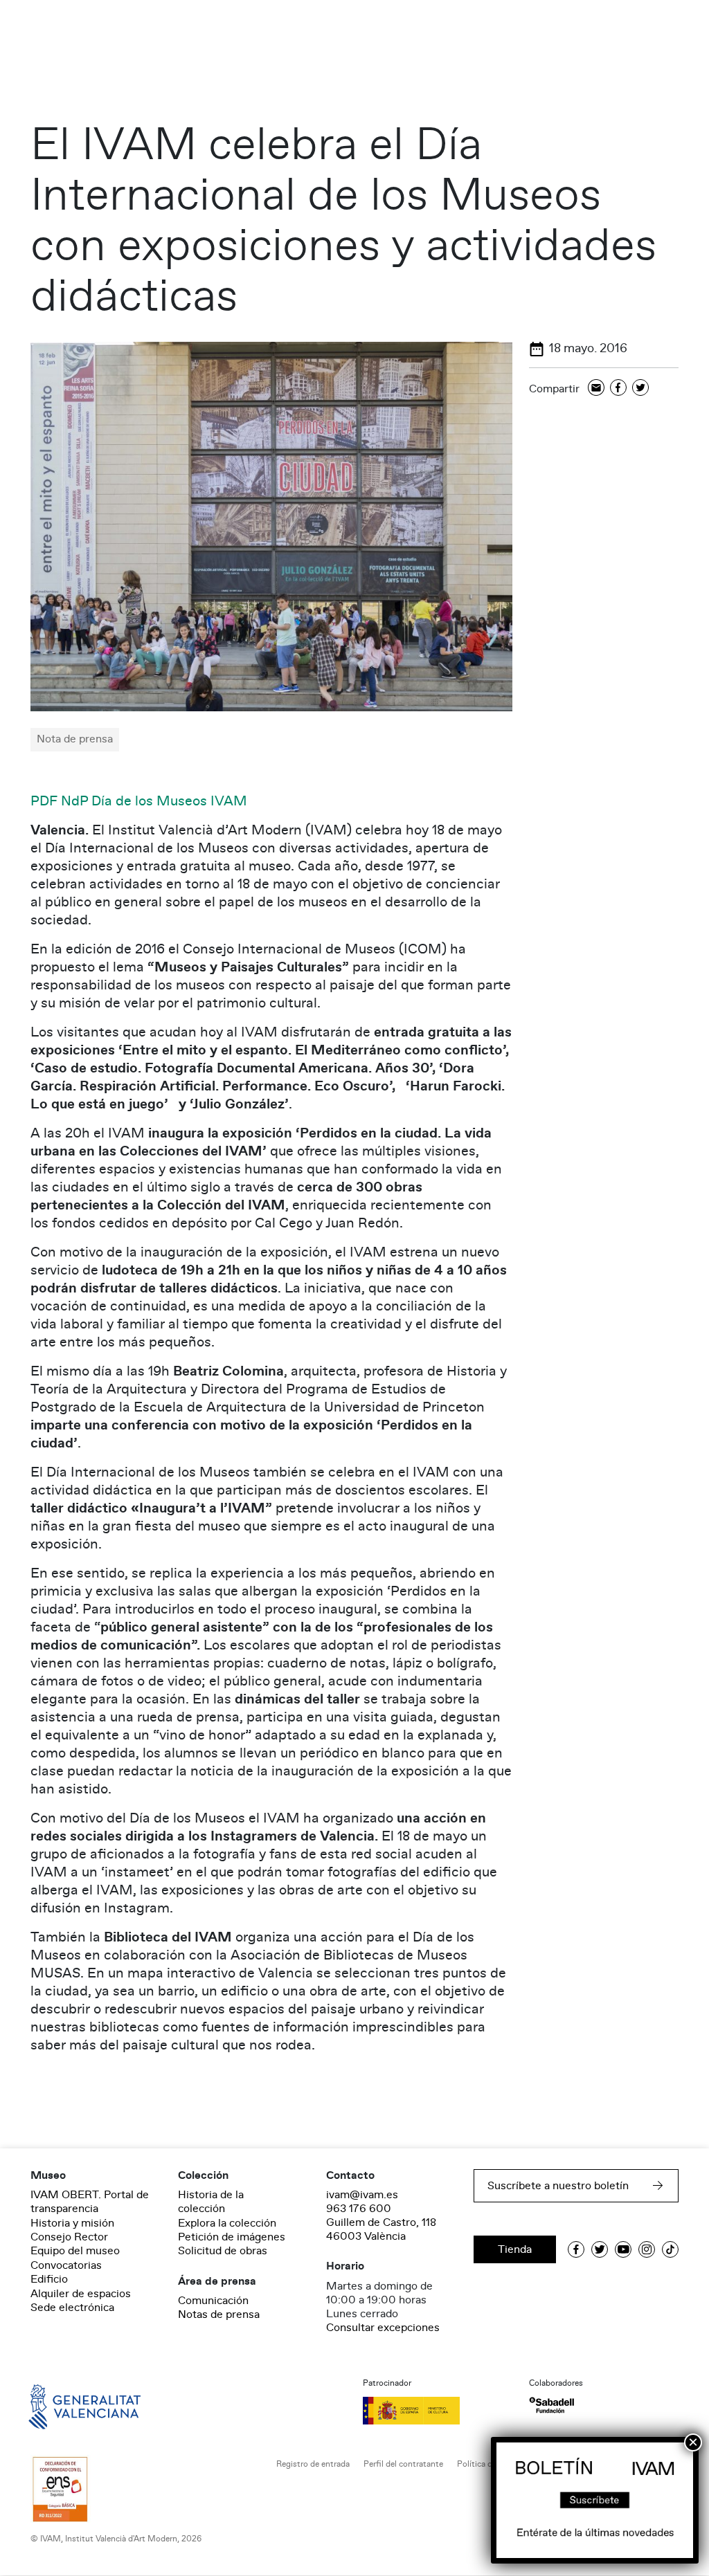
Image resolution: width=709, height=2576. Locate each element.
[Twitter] (640, 389)
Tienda (515, 2249)
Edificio (49, 2279)
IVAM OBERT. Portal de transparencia (90, 2202)
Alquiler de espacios (81, 2294)
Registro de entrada (313, 2464)
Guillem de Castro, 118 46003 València (381, 2229)
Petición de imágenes (232, 2237)
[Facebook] (618, 389)
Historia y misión (72, 2223)
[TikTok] (670, 2249)
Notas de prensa (219, 2314)
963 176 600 (359, 2209)
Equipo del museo (75, 2251)
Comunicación (213, 2301)
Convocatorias (66, 2265)
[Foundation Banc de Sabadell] (551, 2405)
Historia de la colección (211, 2202)
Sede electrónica (72, 2308)
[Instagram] (647, 2249)
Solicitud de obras (223, 2251)
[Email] (596, 389)
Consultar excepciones (383, 2328)
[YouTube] (623, 2249)
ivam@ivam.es (362, 2195)
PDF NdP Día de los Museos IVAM (139, 801)
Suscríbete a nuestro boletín (558, 2186)
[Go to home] (65, 2405)
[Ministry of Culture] (438, 2411)
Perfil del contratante (403, 2464)
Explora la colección (227, 2223)
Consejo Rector (69, 2237)
